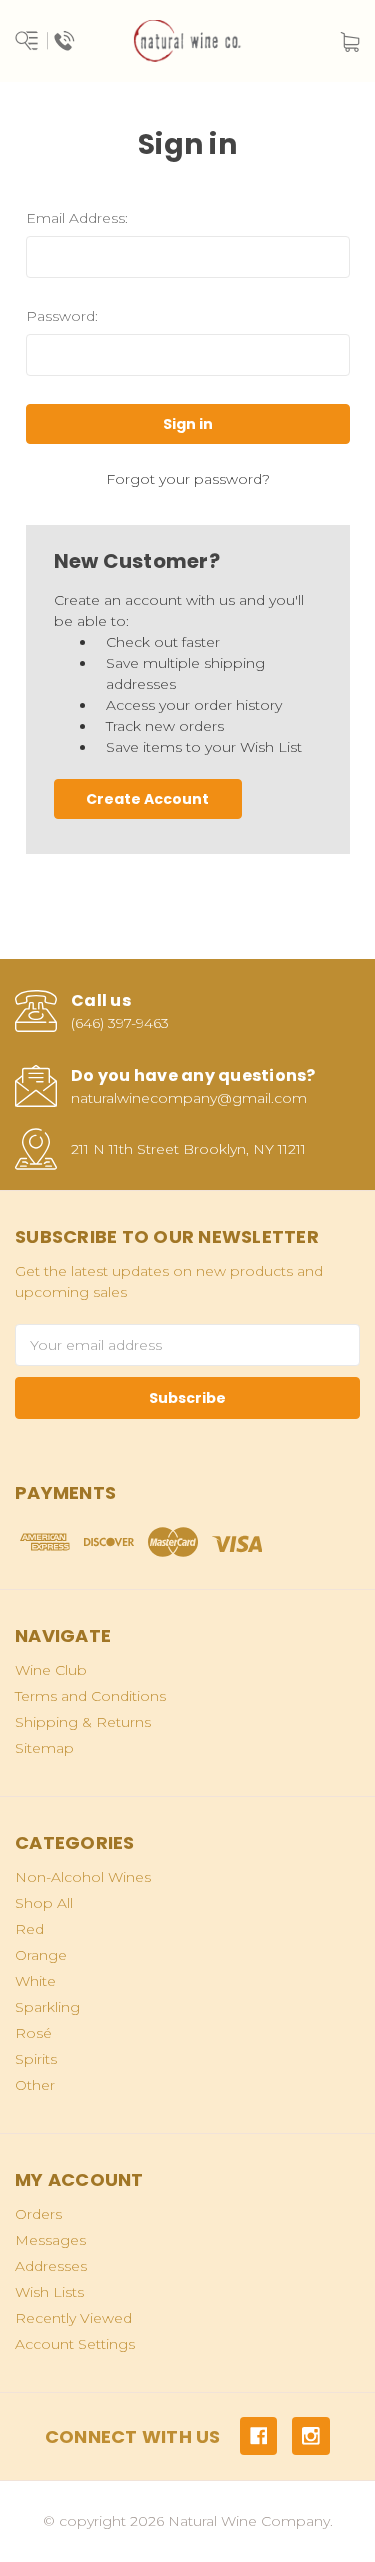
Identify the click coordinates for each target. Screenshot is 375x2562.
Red (29, 1929)
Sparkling (47, 2007)
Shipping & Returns (83, 1722)
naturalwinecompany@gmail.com (189, 1098)
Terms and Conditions (90, 1696)
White (35, 1981)
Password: (62, 316)
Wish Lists (49, 2292)
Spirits (36, 2059)
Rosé (33, 2033)
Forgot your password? (188, 479)
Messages (50, 2240)
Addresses (51, 2266)
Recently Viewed (73, 2318)
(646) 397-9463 (120, 1023)
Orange (41, 1955)
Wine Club (51, 1670)
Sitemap (44, 1748)
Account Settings (75, 2344)
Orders (38, 2214)
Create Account (147, 799)
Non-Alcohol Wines (83, 1877)
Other (35, 2085)
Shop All (44, 1903)
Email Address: (77, 218)
